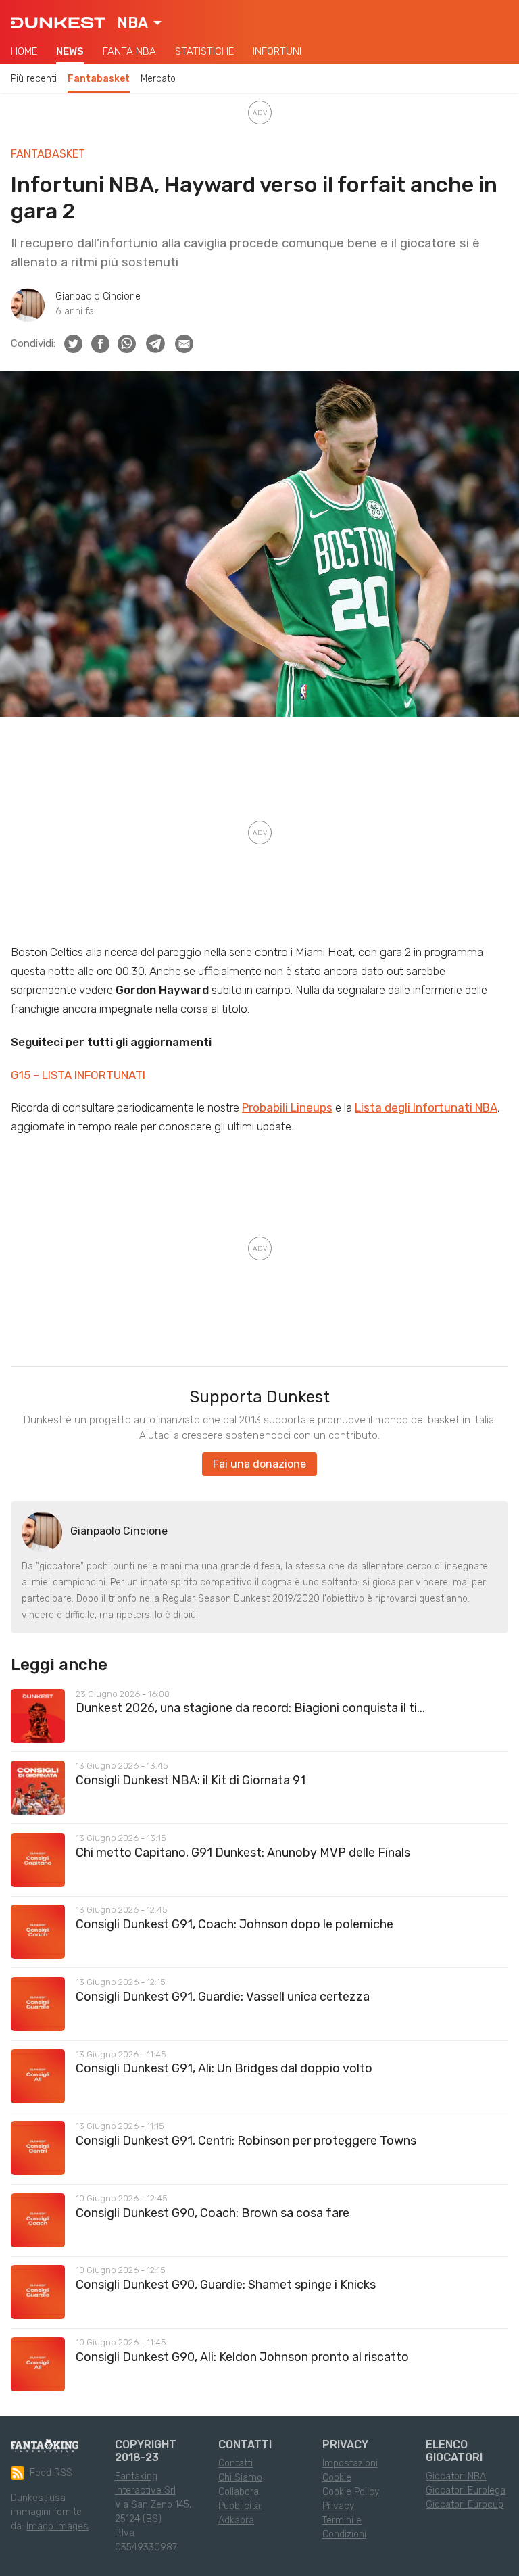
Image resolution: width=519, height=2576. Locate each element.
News (70, 51)
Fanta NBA (129, 51)
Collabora (239, 2492)
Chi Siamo (240, 2478)
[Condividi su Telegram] (155, 343)
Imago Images (57, 2526)
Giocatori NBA (456, 2476)
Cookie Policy (351, 2492)
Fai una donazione (259, 1464)
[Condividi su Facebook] (100, 344)
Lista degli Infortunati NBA (426, 1107)
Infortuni (277, 51)
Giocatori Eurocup (465, 2505)
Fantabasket (99, 79)
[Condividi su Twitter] (73, 344)
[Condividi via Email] (184, 344)
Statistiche (204, 51)
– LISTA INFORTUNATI (88, 1075)
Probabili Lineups (287, 1107)
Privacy (338, 2506)
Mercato (158, 79)
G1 (17, 1075)
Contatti (236, 2463)
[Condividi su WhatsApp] (127, 344)
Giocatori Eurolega (466, 2490)
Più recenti (34, 79)
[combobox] (139, 23)
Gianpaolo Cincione (98, 296)
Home (24, 51)
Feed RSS (51, 2473)
